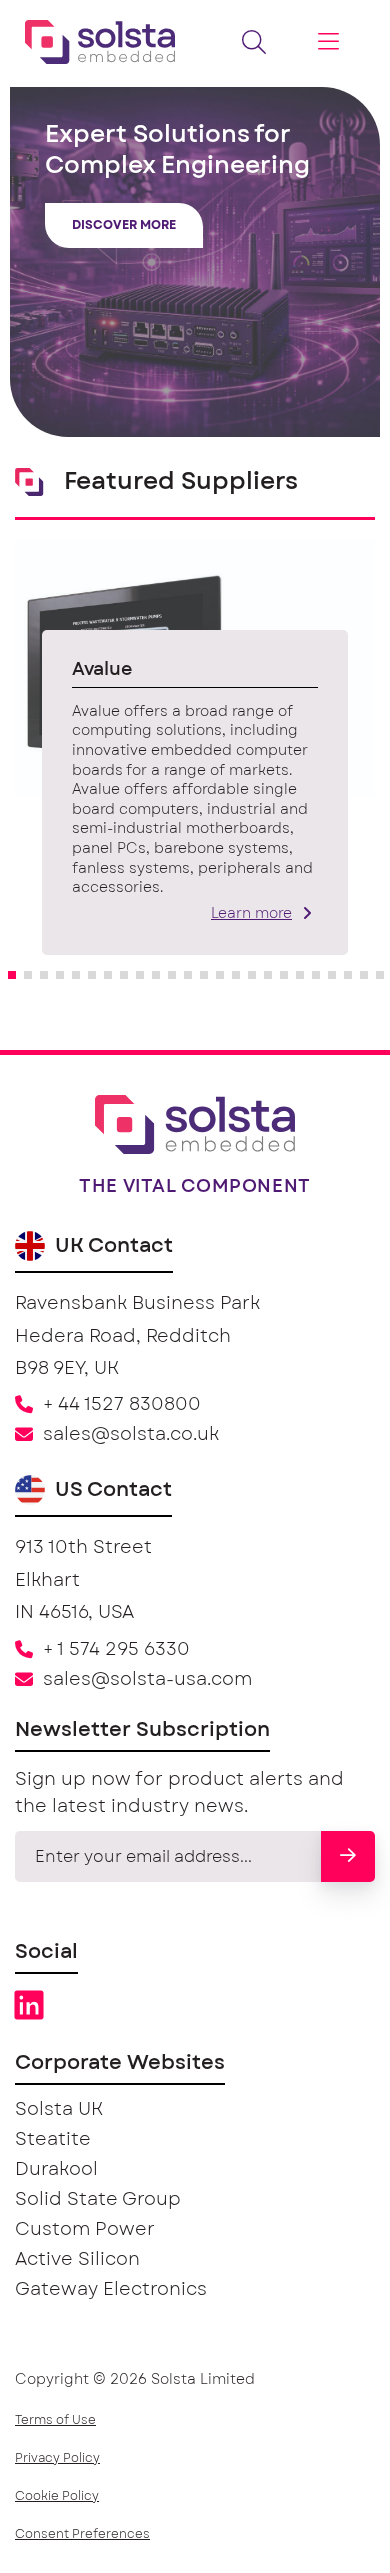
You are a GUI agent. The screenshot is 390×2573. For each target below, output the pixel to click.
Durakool (56, 2170)
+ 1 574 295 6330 (116, 1650)
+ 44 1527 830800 (122, 1405)
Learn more (251, 914)
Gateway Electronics (111, 2290)
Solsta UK (59, 2110)
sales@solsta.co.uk (131, 1435)
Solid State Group (98, 2200)
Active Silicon (77, 2260)
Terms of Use (55, 2420)
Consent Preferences (82, 2534)
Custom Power (85, 2230)
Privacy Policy (57, 2458)
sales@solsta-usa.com (147, 1680)
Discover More (124, 225)
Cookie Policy (57, 2496)
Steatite (53, 2140)
